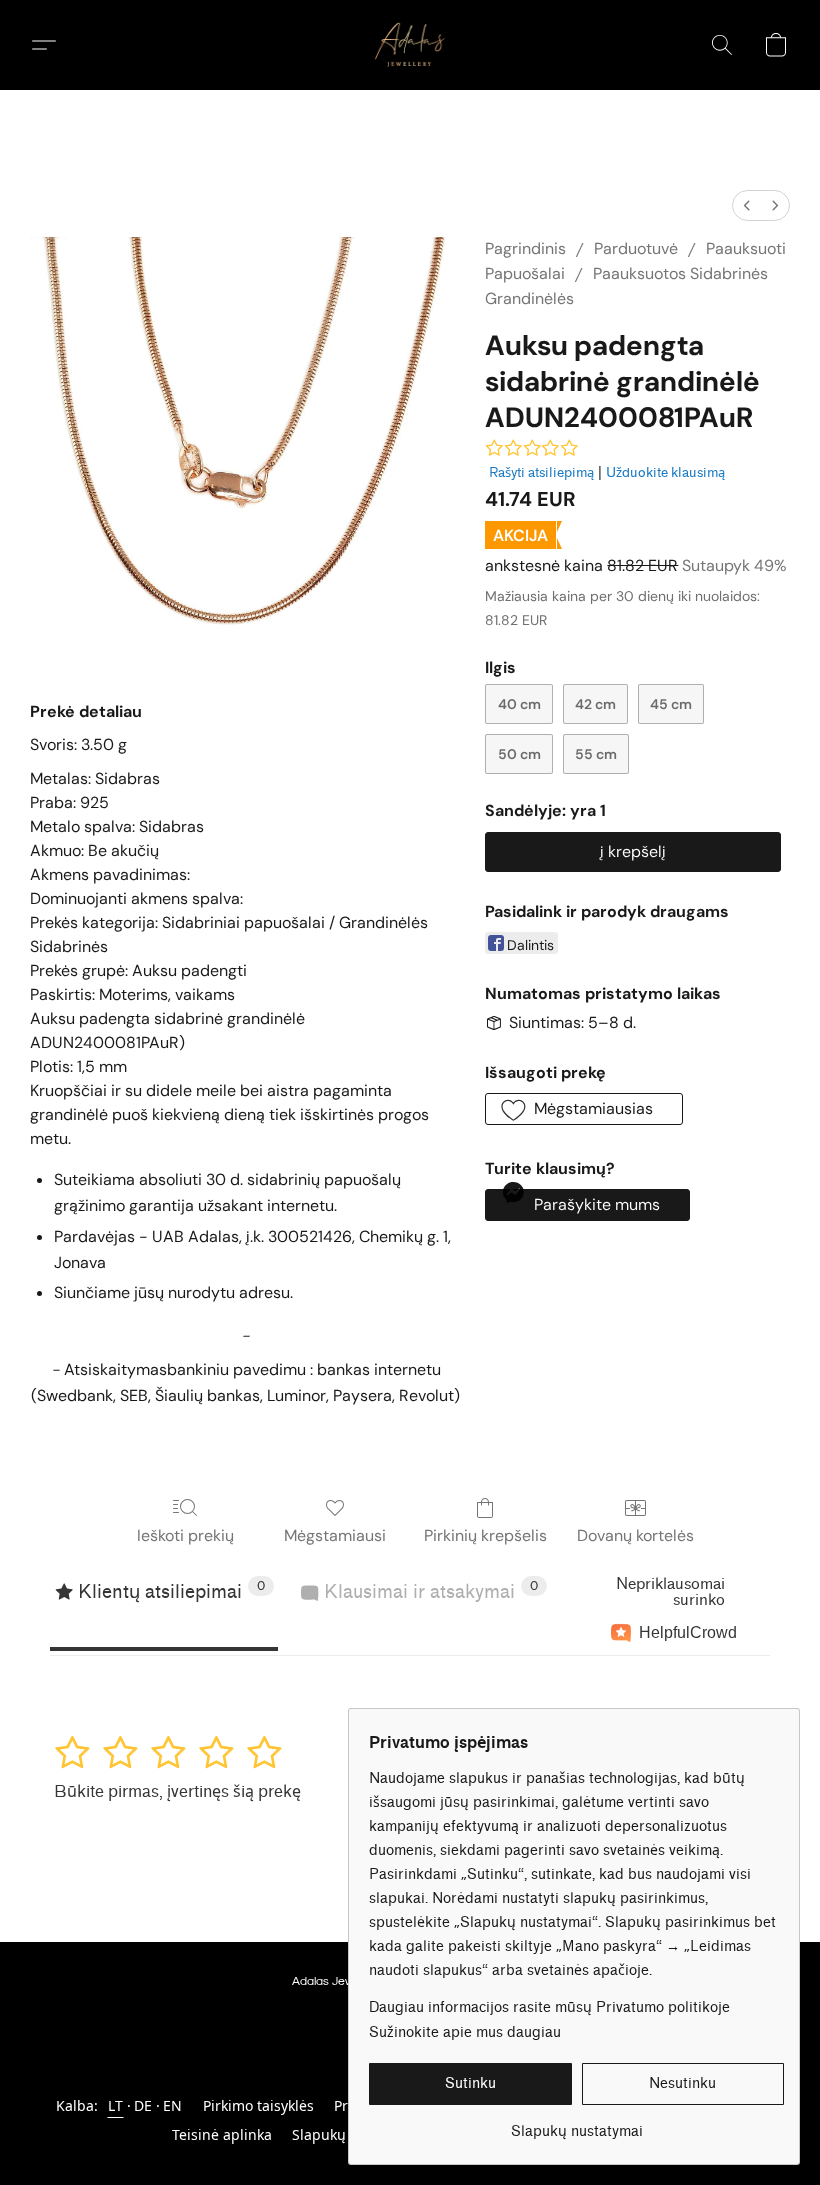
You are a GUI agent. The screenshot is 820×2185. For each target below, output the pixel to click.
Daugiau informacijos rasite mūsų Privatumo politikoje (549, 2007)
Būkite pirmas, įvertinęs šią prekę (177, 1791)
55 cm (596, 754)
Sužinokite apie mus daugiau (465, 2032)
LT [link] (116, 2105)
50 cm (519, 754)
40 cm (519, 704)
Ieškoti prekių (185, 1535)
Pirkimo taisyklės (258, 2105)
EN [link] (173, 2105)
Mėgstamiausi (335, 1535)
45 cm (671, 704)
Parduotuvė (636, 248)
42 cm (595, 704)
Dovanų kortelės (635, 1535)
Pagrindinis (525, 248)
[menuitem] (747, 205)
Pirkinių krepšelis (485, 1535)
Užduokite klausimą (665, 472)
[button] (410, 45)
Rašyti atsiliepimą (541, 472)
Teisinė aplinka (222, 2134)
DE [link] (143, 2105)
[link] (576, 2124)
